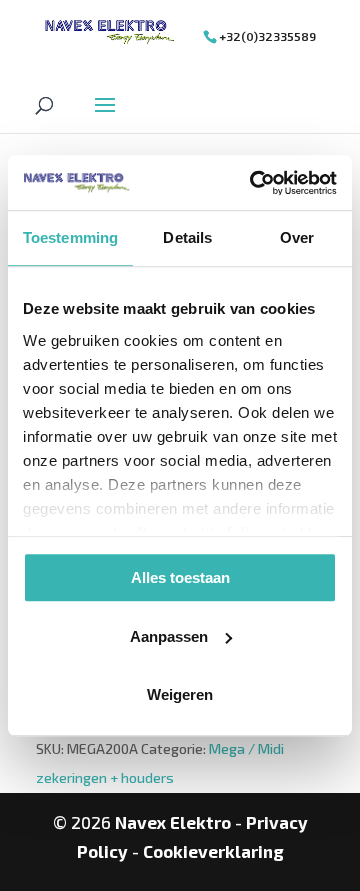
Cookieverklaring (213, 851)
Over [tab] (297, 237)
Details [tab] (187, 237)
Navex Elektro (173, 822)
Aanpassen (169, 636)
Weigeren (180, 694)
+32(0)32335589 (267, 36)
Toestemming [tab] (70, 237)
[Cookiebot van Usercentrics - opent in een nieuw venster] (254, 183)
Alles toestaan (180, 577)
